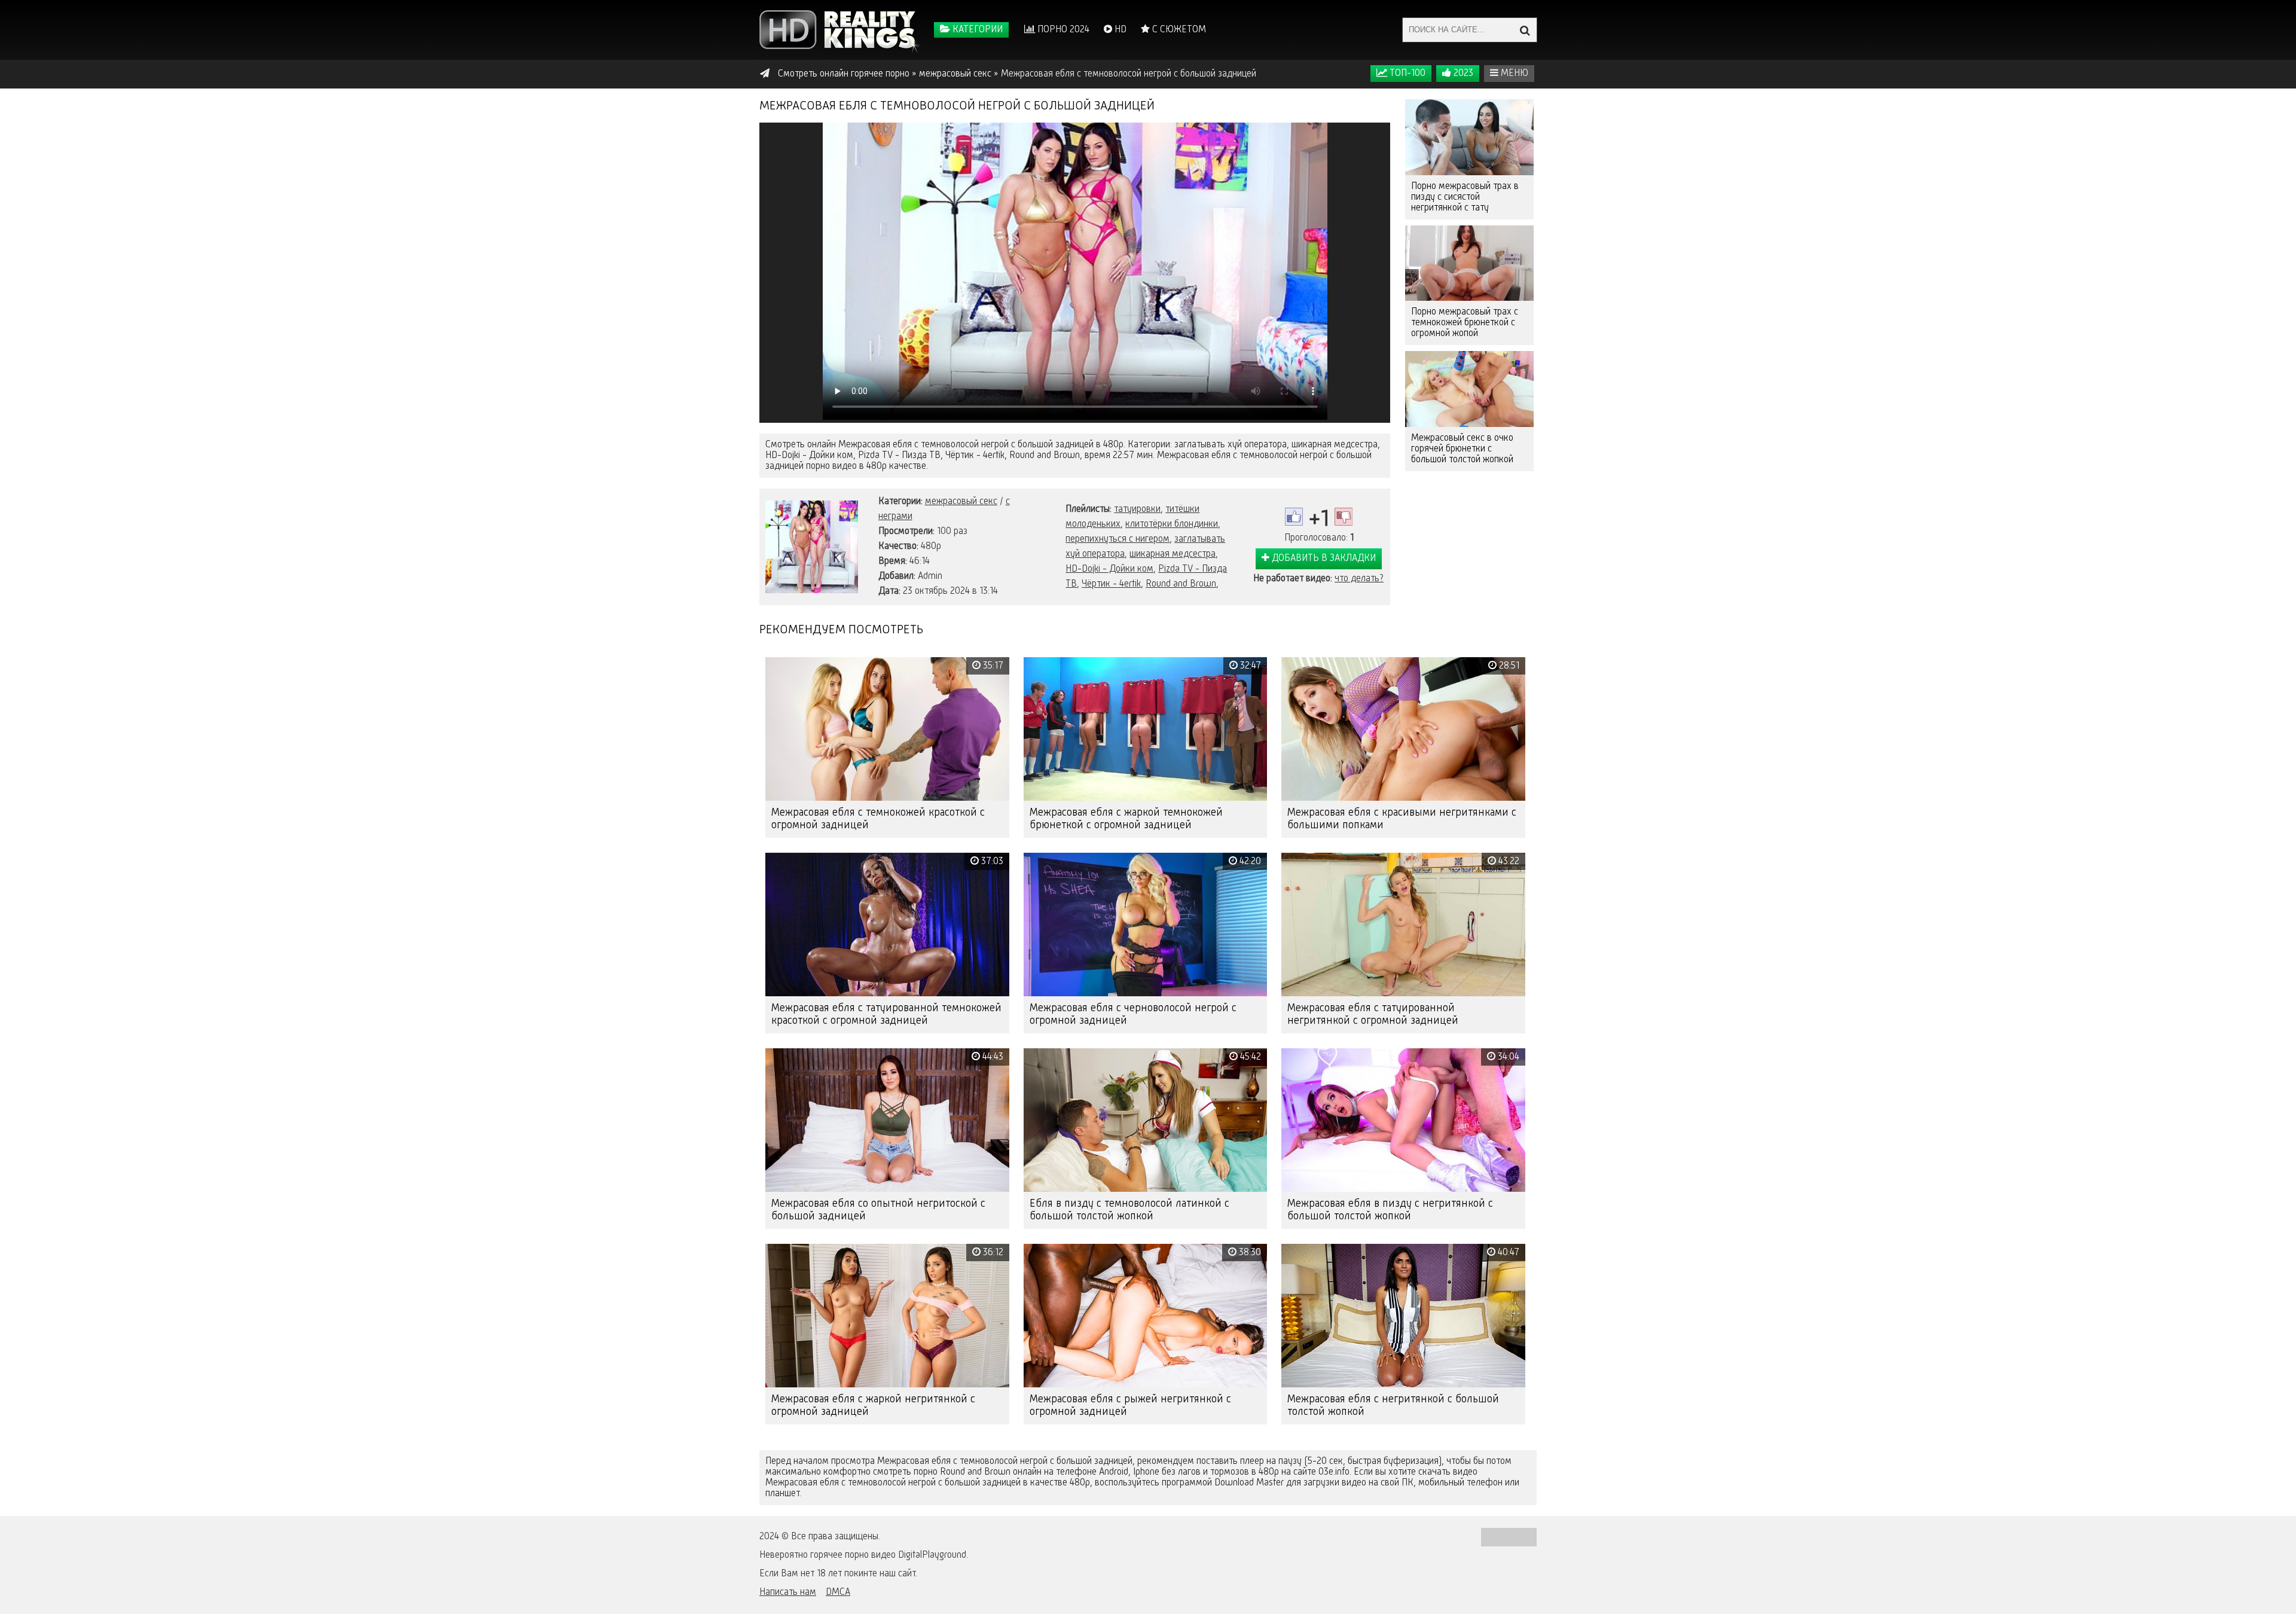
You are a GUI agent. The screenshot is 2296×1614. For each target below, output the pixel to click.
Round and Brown (1181, 584)
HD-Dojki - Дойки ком (1109, 569)
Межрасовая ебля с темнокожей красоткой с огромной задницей (878, 819)
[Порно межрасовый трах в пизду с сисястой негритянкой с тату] (1469, 137)
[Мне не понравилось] (1344, 517)
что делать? (1359, 579)
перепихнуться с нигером (1118, 539)
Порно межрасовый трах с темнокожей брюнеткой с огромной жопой (1465, 323)
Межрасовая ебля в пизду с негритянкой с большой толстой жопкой (1390, 1210)
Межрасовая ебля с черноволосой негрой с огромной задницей (1133, 1015)
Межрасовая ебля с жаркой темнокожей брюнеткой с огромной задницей (1126, 819)
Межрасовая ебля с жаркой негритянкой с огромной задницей (873, 1406)
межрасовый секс (961, 502)
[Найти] (1525, 30)
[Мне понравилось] (1294, 517)
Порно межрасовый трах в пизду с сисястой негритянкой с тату (1465, 197)
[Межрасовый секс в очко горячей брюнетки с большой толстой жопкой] (1469, 389)
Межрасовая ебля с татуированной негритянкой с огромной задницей (1373, 1015)
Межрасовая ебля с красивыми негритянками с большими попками (1402, 819)
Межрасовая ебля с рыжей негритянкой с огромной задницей (1130, 1406)
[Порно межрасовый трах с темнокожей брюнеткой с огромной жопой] (1469, 263)
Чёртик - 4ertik (1111, 584)
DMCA (838, 1592)
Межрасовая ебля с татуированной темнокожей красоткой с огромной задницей (886, 1015)
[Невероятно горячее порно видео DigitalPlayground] (840, 30)
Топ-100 (1406, 74)
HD (1119, 30)
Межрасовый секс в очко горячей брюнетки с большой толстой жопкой (1462, 449)
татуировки (1137, 509)
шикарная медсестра (1173, 554)
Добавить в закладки (1323, 559)
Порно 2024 (1062, 30)
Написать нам (788, 1592)
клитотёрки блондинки (1172, 524)
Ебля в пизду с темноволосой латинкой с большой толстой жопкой (1129, 1210)
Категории (976, 30)
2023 (1462, 74)
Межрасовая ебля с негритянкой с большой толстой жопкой (1393, 1406)
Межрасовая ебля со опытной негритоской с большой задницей (878, 1210)
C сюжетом (1178, 30)
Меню (1513, 74)
